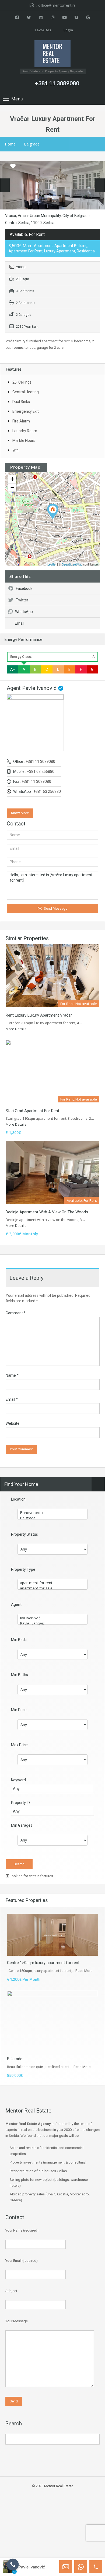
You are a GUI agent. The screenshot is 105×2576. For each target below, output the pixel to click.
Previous (5, 185)
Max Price (19, 1745)
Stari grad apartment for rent (32, 1111)
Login (68, 30)
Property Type (23, 1569)
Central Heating (26, 392)
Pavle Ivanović (31, 2567)
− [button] (12, 487)
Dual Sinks (21, 402)
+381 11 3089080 (57, 83)
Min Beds (19, 1640)
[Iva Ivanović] (52, 1618)
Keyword (18, 1780)
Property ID (20, 1803)
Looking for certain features (31, 1876)
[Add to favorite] (13, 168)
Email (20, 623)
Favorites (43, 30)
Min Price (19, 1710)
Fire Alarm (21, 421)
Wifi (15, 450)
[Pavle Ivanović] (52, 1623)
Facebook (24, 588)
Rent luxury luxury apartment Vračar (39, 1015)
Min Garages (22, 1825)
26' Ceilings (22, 382)
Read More (84, 1971)
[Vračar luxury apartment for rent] (53, 511)
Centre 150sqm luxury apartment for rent (43, 1963)
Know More (20, 813)
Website (13, 1423)
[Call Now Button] (13, 2565)
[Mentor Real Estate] (52, 54)
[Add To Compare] (5, 166)
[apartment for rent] (52, 1583)
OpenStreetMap (72, 564)
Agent (16, 1605)
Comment (16, 1313)
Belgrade (32, 144)
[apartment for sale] (52, 1588)
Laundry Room (25, 431)
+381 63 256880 (41, 771)
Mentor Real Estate (59, 2486)
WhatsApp (24, 612)
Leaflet (52, 564)
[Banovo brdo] (52, 1513)
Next (100, 185)
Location (18, 1499)
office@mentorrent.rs (57, 5)
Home (10, 144)
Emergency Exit (26, 411)
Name (12, 1375)
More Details (16, 1029)
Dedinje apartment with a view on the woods (47, 1212)
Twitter (22, 600)
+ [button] (12, 479)
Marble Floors (24, 441)
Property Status (24, 1534)
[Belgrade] (52, 1518)
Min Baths (20, 1675)
